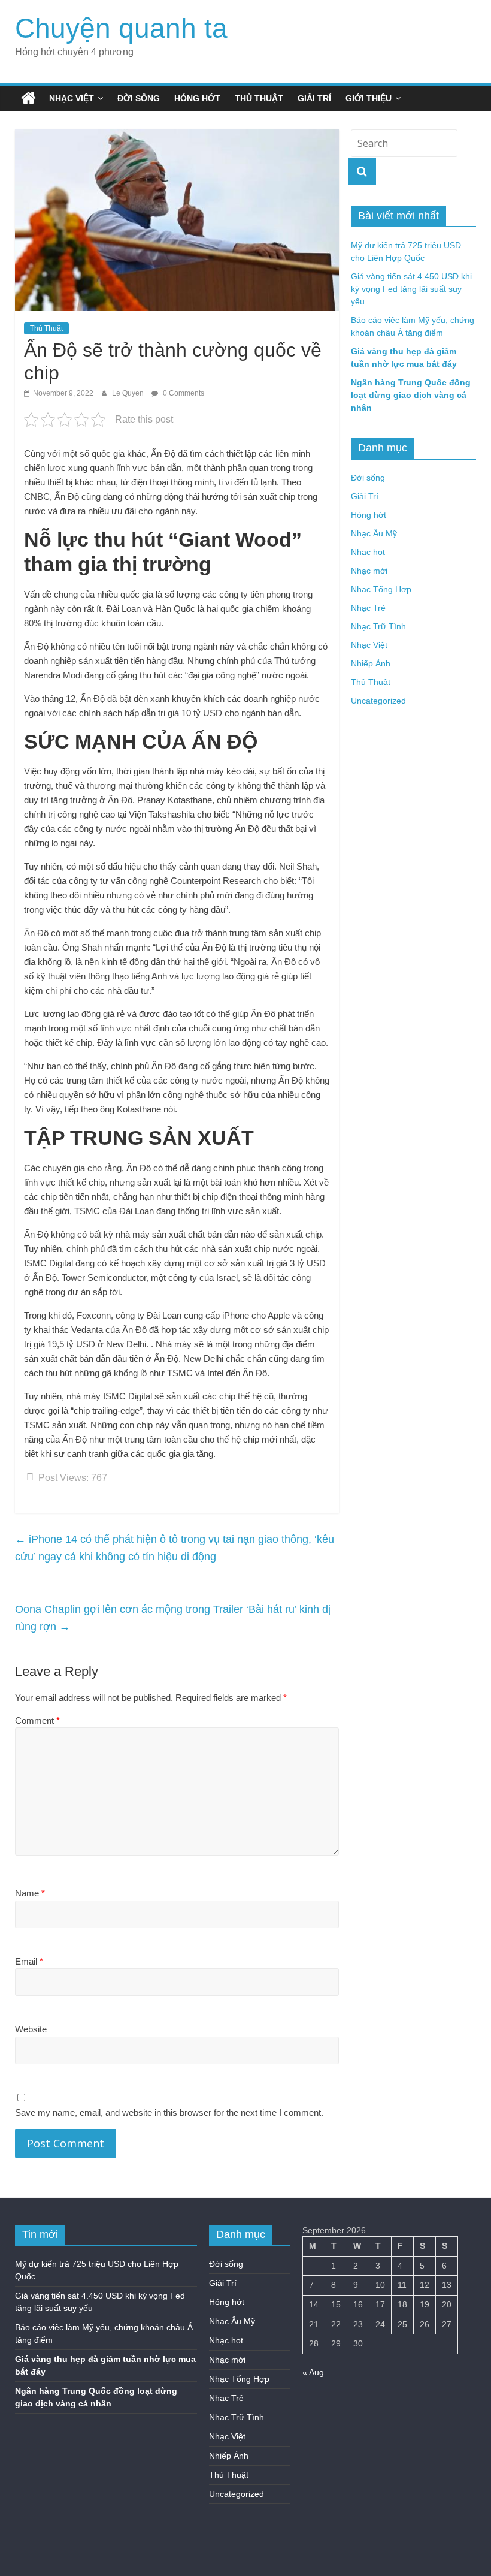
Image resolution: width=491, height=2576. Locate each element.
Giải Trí (314, 98)
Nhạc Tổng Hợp (381, 589)
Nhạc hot (368, 552)
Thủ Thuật (259, 98)
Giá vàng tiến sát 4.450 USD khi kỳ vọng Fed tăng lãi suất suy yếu (411, 289)
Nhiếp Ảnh (371, 663)
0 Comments (183, 393)
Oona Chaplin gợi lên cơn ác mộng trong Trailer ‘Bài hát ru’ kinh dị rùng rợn (173, 1618)
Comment (37, 1720)
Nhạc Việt (72, 98)
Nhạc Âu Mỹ (374, 533)
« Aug (313, 2372)
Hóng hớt (197, 98)
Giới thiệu (369, 98)
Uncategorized (378, 701)
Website (31, 2029)
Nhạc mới (369, 571)
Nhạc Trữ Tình (378, 626)
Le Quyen (129, 393)
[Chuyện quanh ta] (28, 98)
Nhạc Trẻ (368, 608)
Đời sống (139, 98)
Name (30, 1893)
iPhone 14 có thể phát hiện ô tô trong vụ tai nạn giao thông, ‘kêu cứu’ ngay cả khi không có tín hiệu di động (175, 1548)
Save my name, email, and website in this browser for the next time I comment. (169, 2112)
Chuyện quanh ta (121, 28)
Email (29, 1961)
